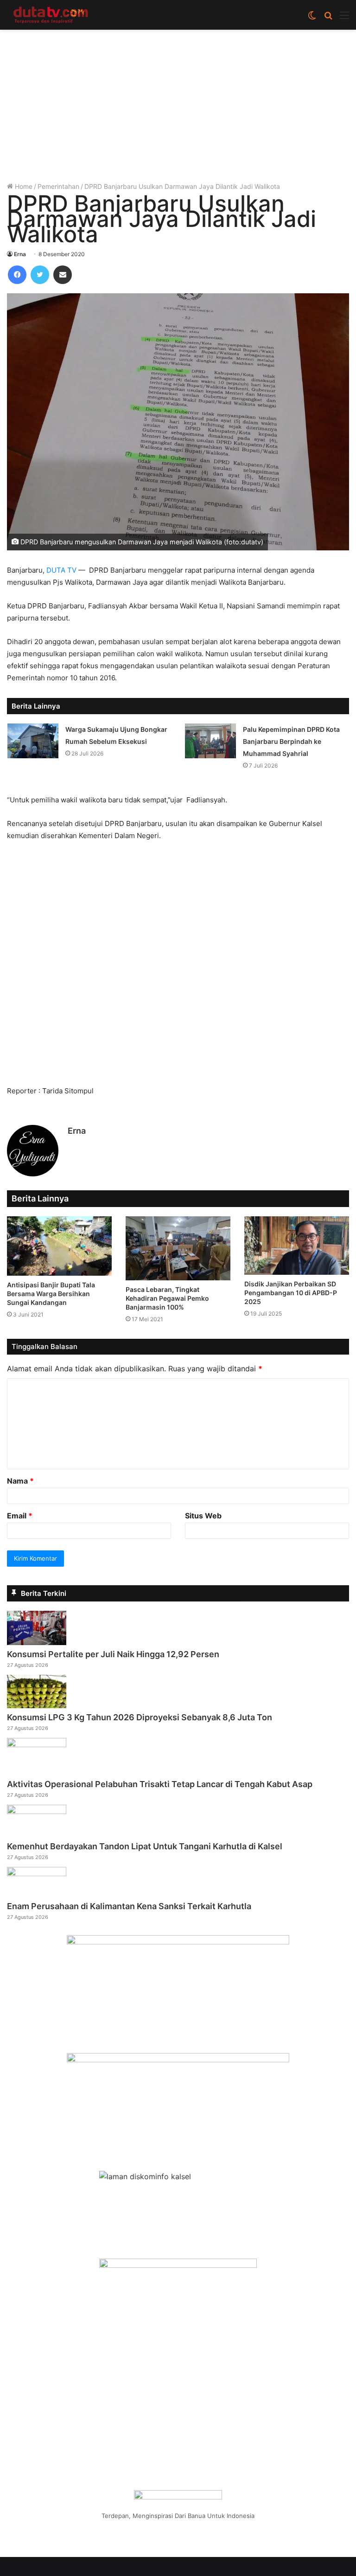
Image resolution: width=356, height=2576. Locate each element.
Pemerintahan (58, 186)
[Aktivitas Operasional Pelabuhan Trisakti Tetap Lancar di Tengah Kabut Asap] (37, 1744)
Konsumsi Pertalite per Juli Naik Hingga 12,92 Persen (113, 1654)
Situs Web (203, 1516)
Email (20, 1516)
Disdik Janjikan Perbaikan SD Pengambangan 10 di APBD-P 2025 (291, 1293)
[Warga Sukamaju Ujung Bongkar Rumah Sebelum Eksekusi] (33, 741)
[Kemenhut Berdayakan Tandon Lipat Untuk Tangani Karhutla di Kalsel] (37, 1811)
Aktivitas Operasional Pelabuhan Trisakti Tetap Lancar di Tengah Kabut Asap (160, 1784)
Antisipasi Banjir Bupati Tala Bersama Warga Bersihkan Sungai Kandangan (51, 1294)
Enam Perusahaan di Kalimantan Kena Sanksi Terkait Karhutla (129, 1906)
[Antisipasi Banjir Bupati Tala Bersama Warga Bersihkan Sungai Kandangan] (59, 1246)
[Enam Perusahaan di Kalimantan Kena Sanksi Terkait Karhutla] (37, 1873)
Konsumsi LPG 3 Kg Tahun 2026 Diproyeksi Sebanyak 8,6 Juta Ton (140, 1717)
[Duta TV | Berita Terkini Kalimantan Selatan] (51, 15)
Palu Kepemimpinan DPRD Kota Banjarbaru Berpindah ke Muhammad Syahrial (291, 741)
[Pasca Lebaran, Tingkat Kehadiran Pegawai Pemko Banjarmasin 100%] (178, 1249)
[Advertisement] (178, 109)
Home (23, 186)
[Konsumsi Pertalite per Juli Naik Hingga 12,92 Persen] (37, 1642)
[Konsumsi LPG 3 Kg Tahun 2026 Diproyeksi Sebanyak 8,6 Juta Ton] (37, 1705)
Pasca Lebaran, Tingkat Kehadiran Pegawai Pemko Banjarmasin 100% (167, 1298)
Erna (20, 254)
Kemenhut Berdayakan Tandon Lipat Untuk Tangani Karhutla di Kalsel (145, 1846)
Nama (20, 1481)
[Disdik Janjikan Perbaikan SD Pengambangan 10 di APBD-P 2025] (297, 1246)
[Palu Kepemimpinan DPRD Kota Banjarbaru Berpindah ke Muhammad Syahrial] (210, 741)
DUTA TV (61, 570)
